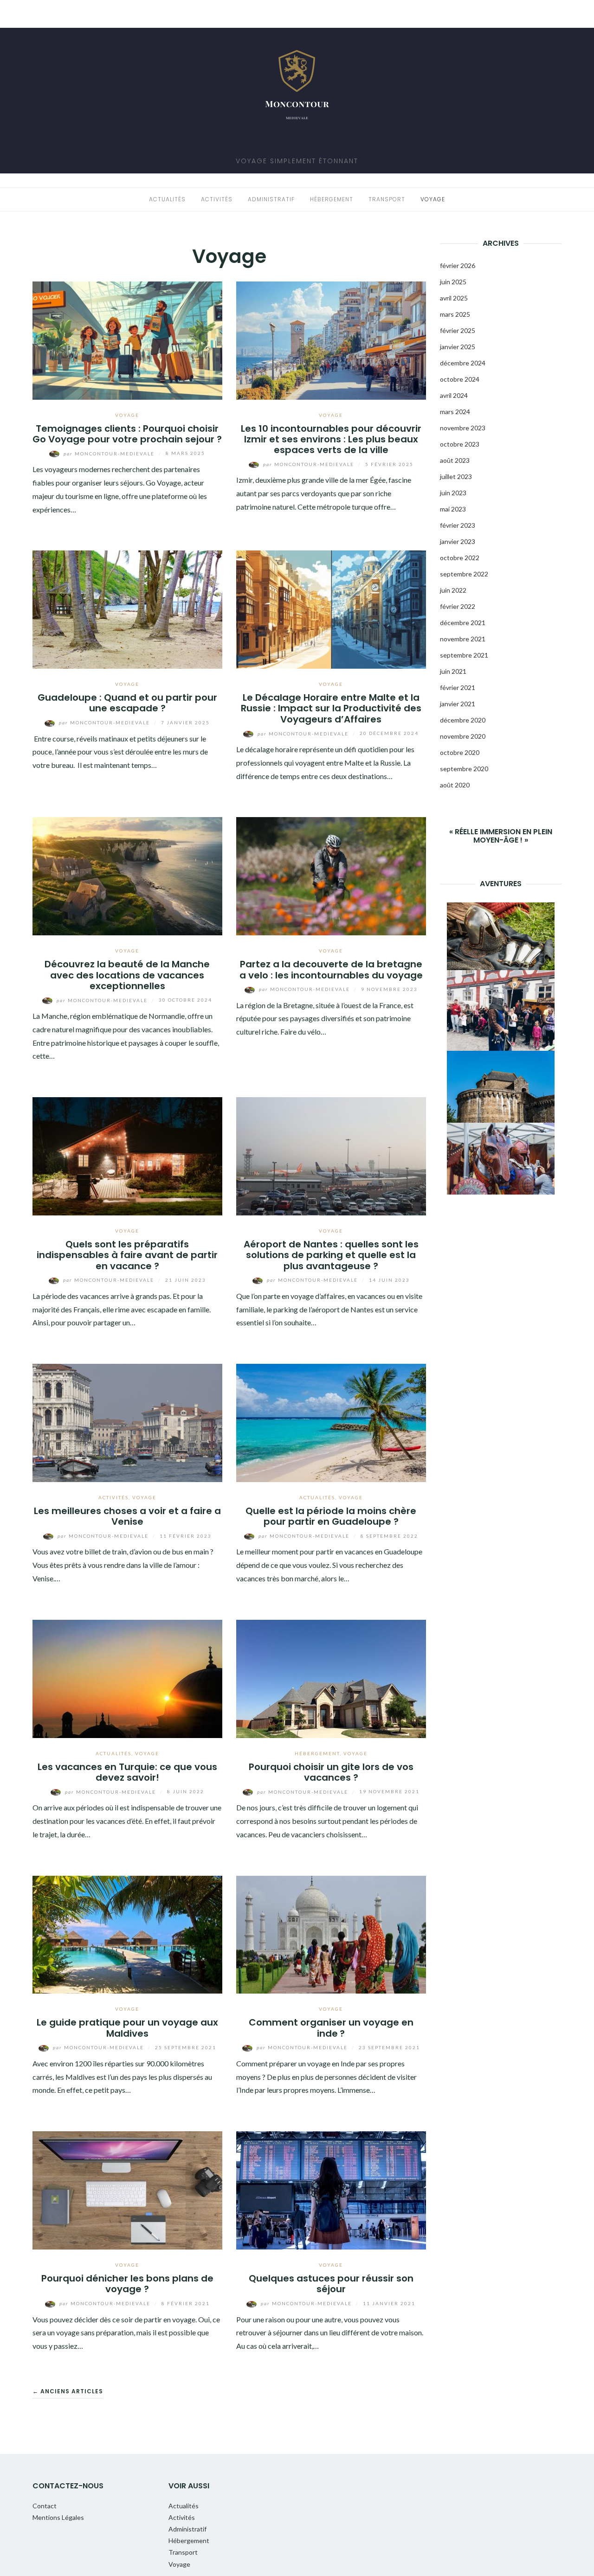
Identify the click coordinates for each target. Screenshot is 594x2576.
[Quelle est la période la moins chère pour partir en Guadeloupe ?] (331, 1422)
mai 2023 (453, 509)
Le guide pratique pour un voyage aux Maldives (127, 2028)
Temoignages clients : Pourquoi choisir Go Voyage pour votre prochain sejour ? (127, 434)
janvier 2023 (458, 541)
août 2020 (455, 785)
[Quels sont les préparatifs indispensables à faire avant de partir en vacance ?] (127, 1155)
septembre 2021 (464, 655)
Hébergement (332, 199)
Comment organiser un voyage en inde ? (331, 2028)
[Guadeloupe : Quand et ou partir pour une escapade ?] (127, 609)
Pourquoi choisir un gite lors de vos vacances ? (331, 1772)
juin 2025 (453, 282)
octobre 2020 (460, 752)
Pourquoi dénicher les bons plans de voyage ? (127, 2284)
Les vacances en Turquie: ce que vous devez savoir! (127, 1772)
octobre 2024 (460, 379)
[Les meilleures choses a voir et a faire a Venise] (127, 1422)
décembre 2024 (463, 363)
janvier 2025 (458, 347)
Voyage (433, 199)
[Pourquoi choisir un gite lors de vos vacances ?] (331, 1678)
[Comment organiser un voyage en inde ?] (331, 1934)
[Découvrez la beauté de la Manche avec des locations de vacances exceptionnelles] (127, 875)
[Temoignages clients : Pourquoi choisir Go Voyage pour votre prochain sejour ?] (127, 339)
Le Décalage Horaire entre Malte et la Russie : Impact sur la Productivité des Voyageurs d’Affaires (331, 708)
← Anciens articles (68, 2391)
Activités (217, 199)
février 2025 (458, 330)
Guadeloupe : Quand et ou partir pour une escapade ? (127, 703)
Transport (387, 199)
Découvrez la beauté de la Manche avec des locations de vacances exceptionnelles (127, 975)
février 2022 (458, 606)
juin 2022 (453, 590)
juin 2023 (453, 493)
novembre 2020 (463, 736)
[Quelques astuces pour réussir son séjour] (331, 2189)
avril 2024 (454, 395)
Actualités (167, 199)
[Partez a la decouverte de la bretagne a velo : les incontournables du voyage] (331, 875)
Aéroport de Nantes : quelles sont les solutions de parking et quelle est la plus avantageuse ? (331, 1255)
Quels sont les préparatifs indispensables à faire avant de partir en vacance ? (127, 1255)
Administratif (271, 199)
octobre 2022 (460, 558)
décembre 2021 (463, 623)
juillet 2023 (456, 476)
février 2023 (458, 525)
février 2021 (458, 687)
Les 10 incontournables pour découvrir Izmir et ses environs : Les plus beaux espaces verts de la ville (331, 439)
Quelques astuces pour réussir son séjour (331, 2284)
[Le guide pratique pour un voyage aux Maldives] (127, 1934)
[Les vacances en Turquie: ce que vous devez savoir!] (127, 1678)
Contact (45, 2506)
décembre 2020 (463, 720)
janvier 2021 (458, 704)
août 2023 (455, 460)
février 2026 (458, 265)
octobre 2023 (460, 444)
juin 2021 (453, 671)
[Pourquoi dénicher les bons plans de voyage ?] (127, 2189)
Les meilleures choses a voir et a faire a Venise (127, 1516)
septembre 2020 (464, 769)
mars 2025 (455, 314)
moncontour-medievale (110, 454)
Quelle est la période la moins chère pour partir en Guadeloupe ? (331, 1516)
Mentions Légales (58, 2517)
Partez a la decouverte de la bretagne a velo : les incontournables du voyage (331, 969)
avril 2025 (454, 298)
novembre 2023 (463, 428)
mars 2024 (455, 412)
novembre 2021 (463, 639)
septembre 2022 (464, 574)
